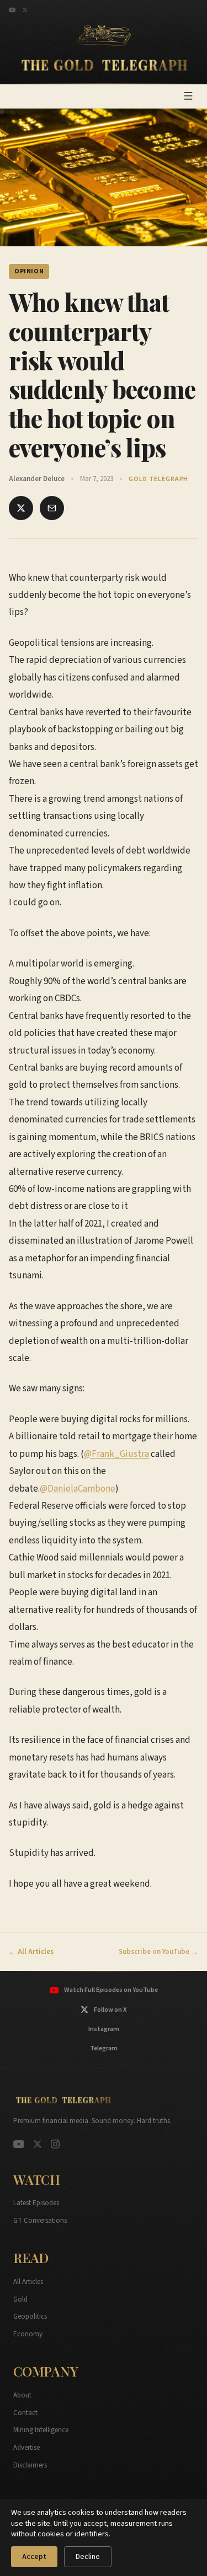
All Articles (28, 2282)
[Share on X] (21, 508)
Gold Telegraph (158, 479)
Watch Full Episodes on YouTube (111, 1990)
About (22, 2395)
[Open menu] (188, 96)
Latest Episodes (36, 2203)
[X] (25, 10)
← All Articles (31, 1952)
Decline (88, 2557)
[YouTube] (12, 10)
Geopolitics (30, 2316)
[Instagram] (55, 2144)
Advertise (26, 2448)
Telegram (104, 2048)
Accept (34, 2557)
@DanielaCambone (78, 1489)
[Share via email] (52, 508)
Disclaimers (30, 2465)
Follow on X (110, 2010)
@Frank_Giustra (116, 1454)
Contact (25, 2413)
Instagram (104, 2029)
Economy (28, 2334)
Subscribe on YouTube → (158, 1952)
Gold (20, 2299)
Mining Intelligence (41, 2430)
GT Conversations (40, 2221)
